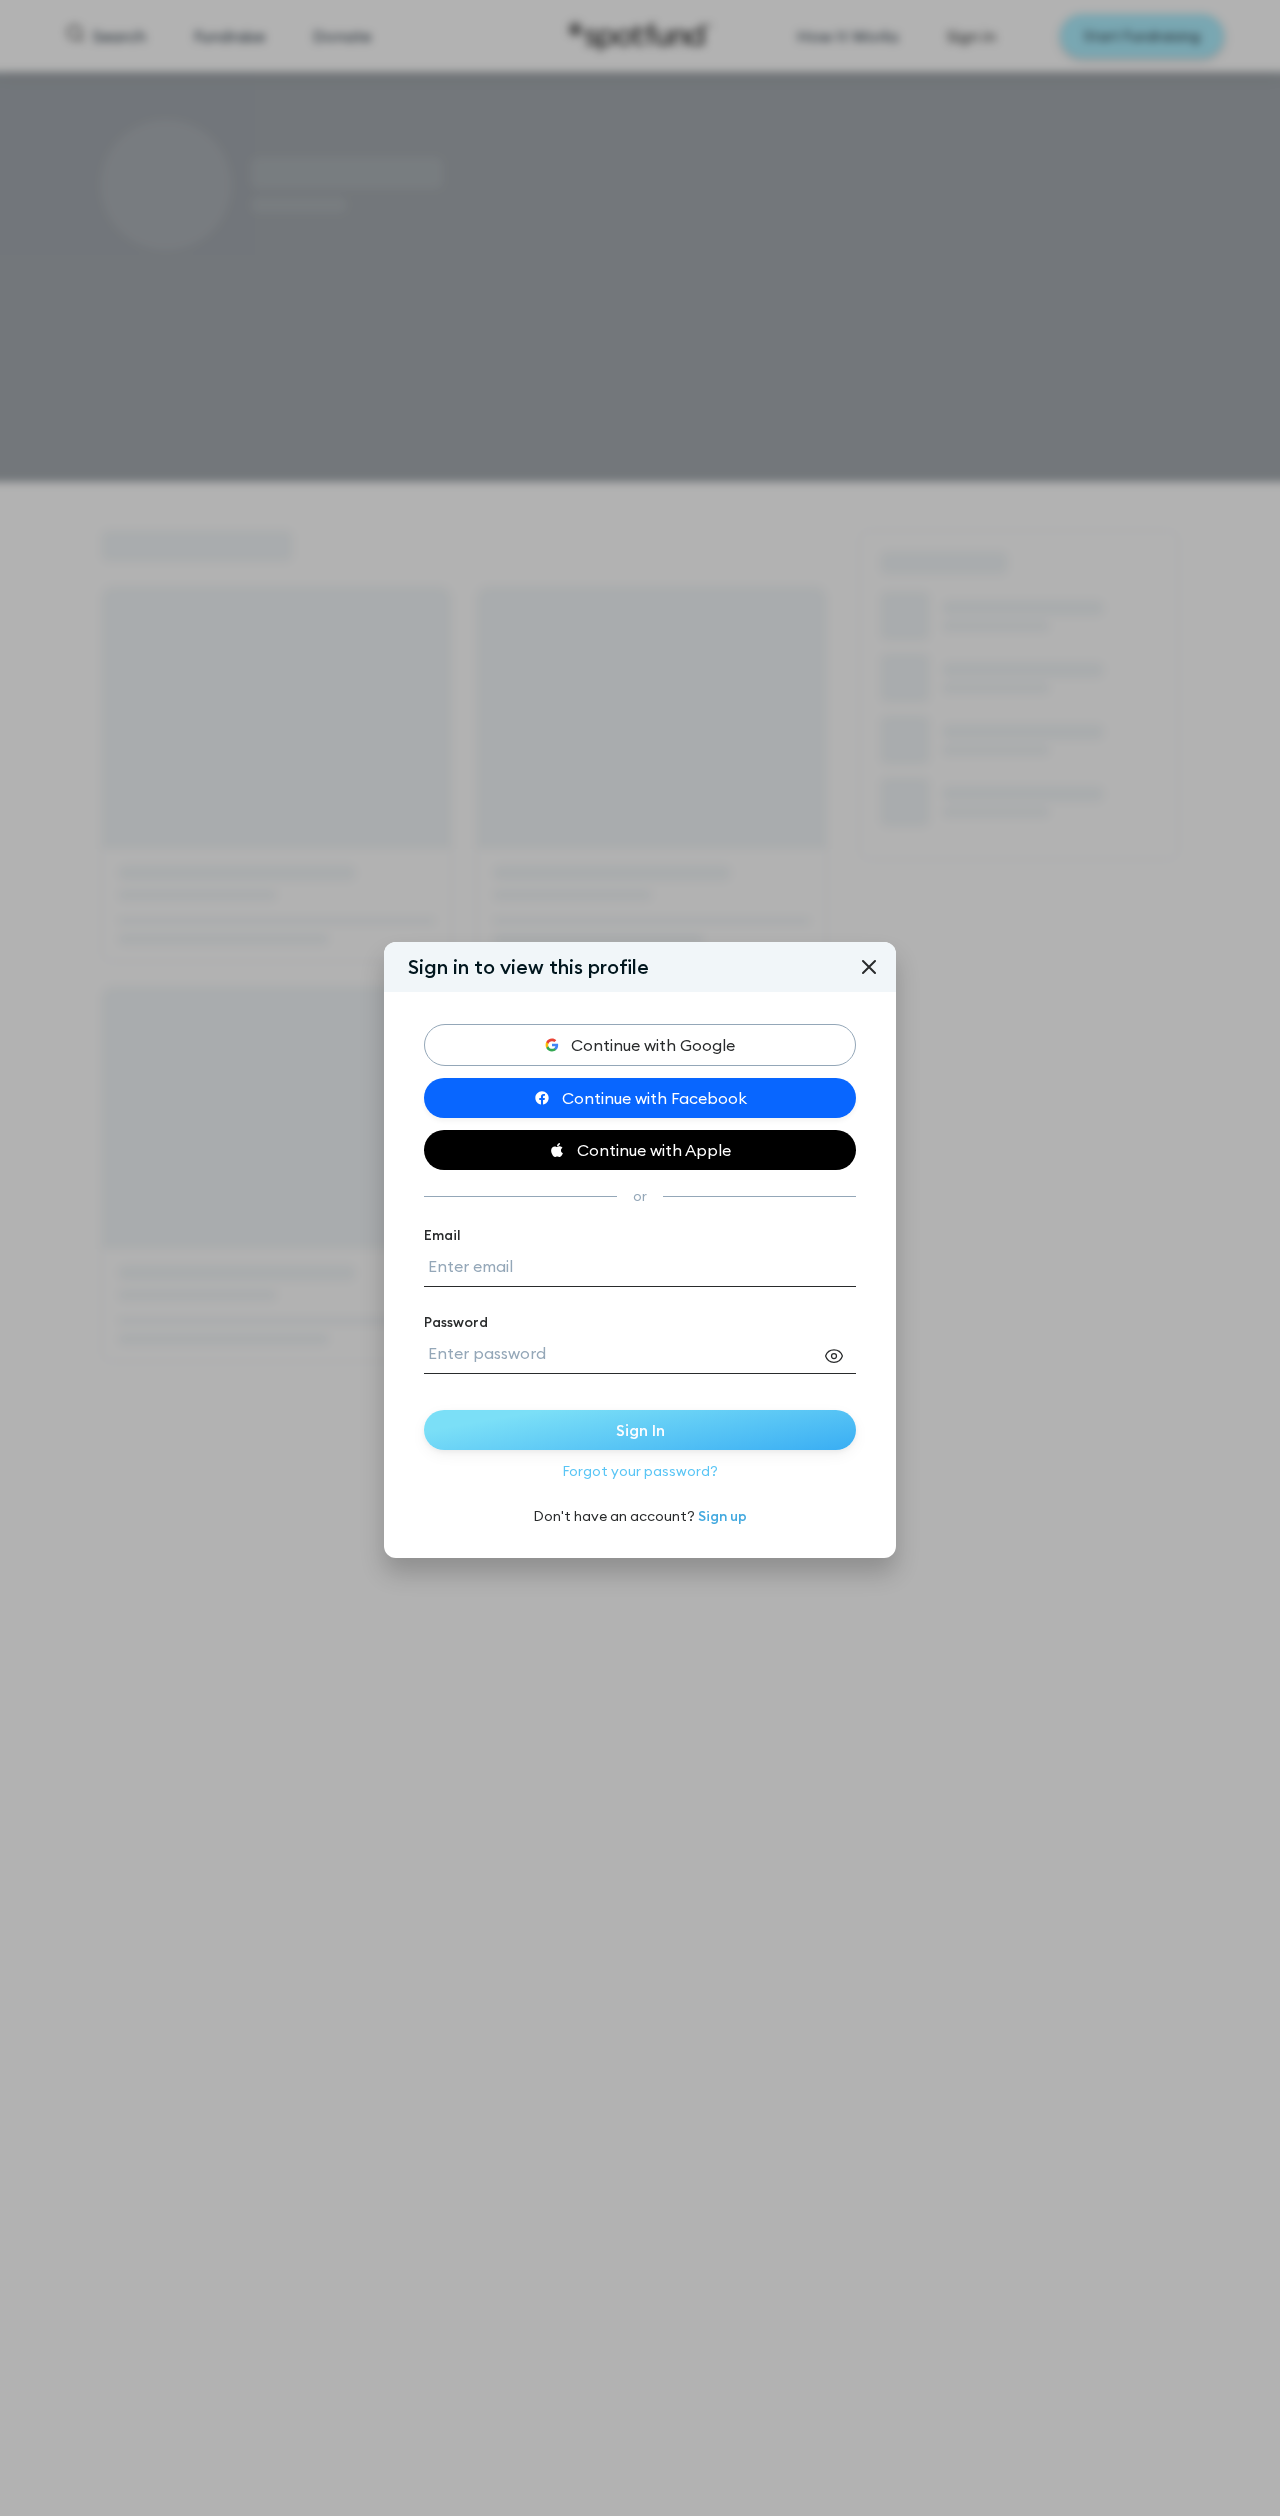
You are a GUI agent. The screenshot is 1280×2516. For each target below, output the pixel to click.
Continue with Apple (654, 1150)
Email (442, 1235)
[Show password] (840, 1356)
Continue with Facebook (654, 1098)
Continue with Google (653, 1045)
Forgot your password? (640, 1471)
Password (456, 1322)
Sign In (640, 1430)
